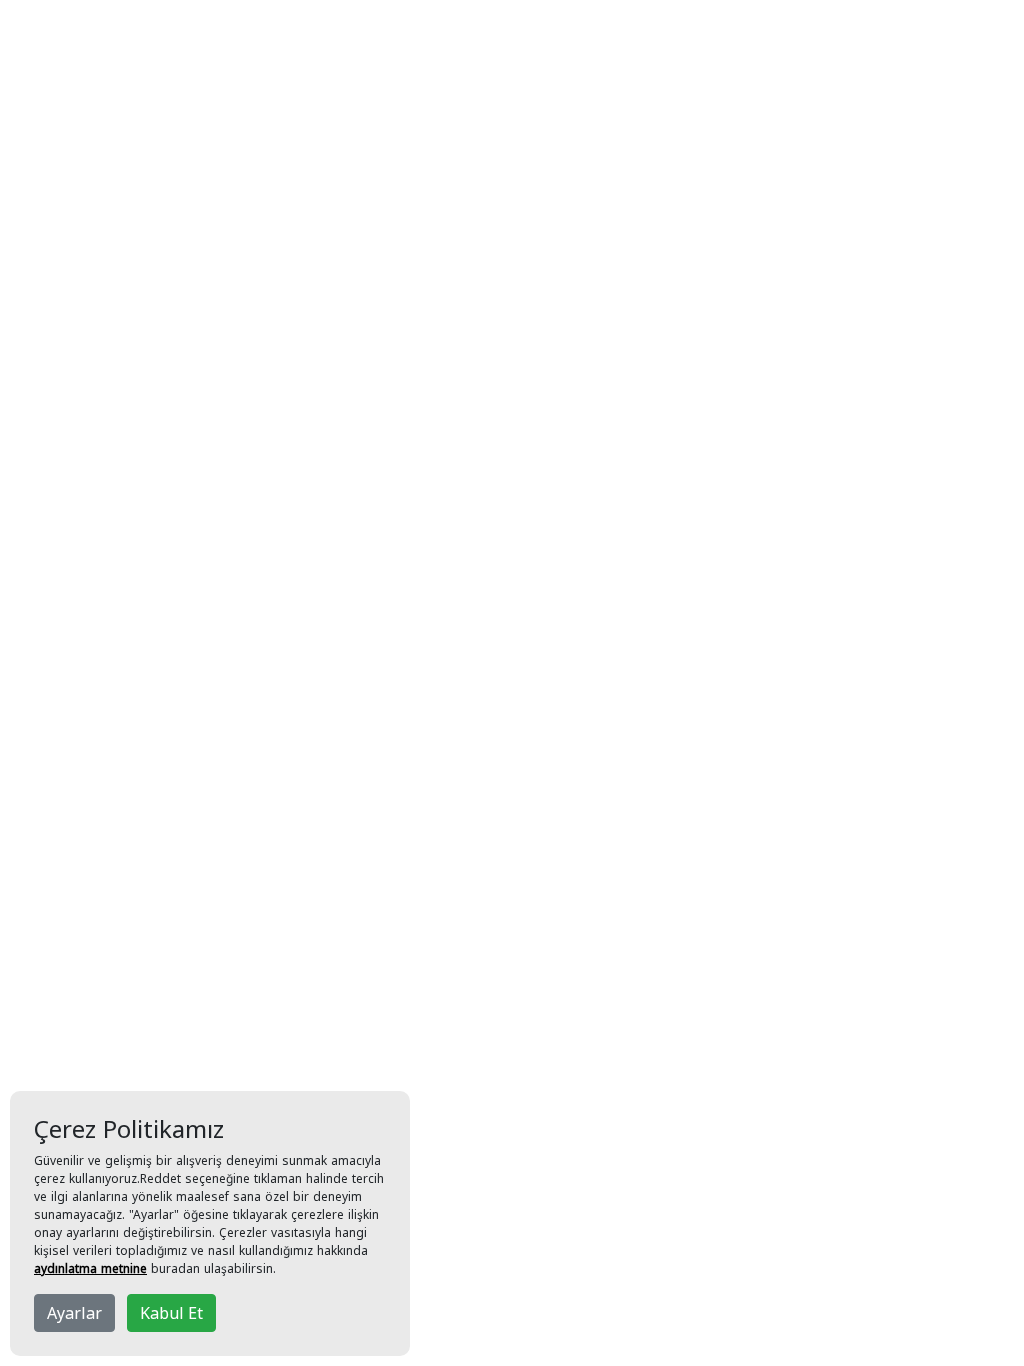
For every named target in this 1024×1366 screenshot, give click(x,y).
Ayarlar (74, 1313)
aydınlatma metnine (90, 1268)
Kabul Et (171, 1313)
